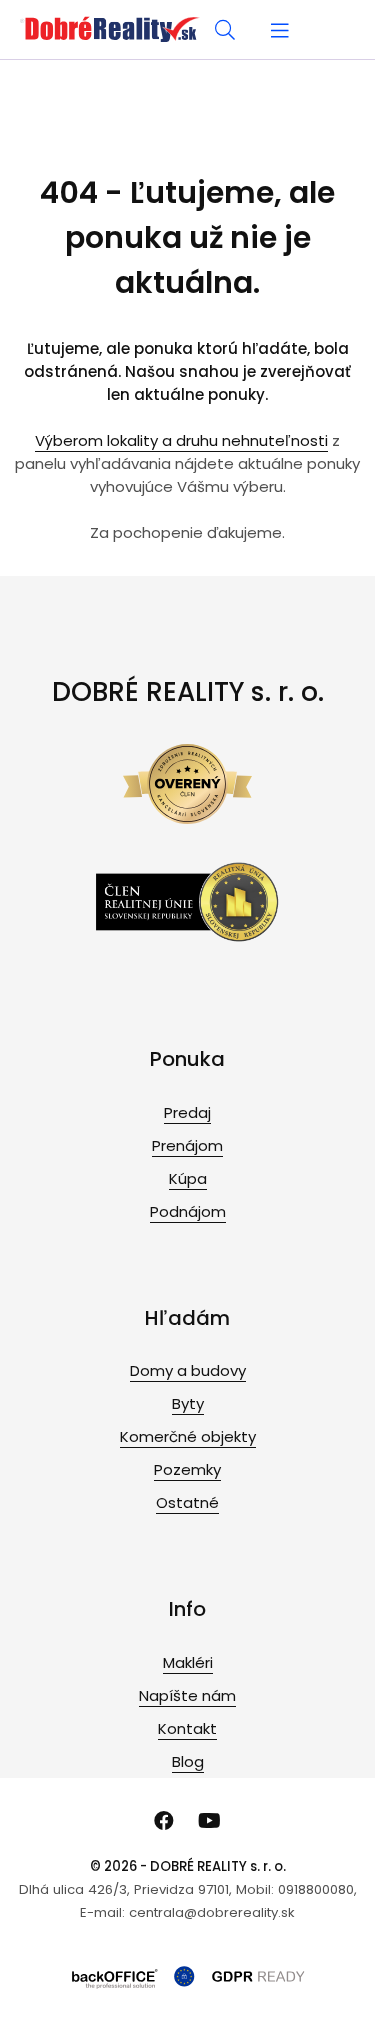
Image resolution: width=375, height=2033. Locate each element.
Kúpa (188, 1178)
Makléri (188, 1662)
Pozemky (187, 1469)
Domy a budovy (188, 1370)
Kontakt (187, 1728)
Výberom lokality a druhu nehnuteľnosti (181, 440)
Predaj (187, 1112)
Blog (188, 1761)
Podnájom (188, 1211)
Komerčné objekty (188, 1436)
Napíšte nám (187, 1695)
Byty (188, 1403)
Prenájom (187, 1145)
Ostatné (187, 1502)
